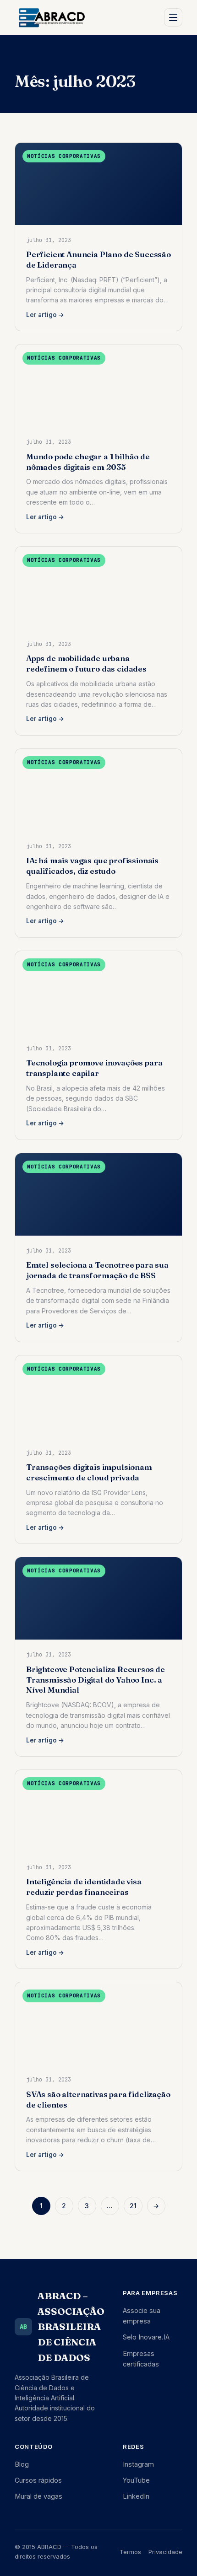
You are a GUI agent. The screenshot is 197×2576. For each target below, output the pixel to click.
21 (133, 2206)
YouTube (136, 2480)
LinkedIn (136, 2496)
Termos (130, 2552)
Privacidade (165, 2552)
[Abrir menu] (173, 17)
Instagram (138, 2464)
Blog (22, 2464)
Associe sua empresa (142, 2316)
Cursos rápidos (38, 2480)
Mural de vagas (38, 2496)
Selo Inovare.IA (146, 2337)
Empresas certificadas (141, 2359)
